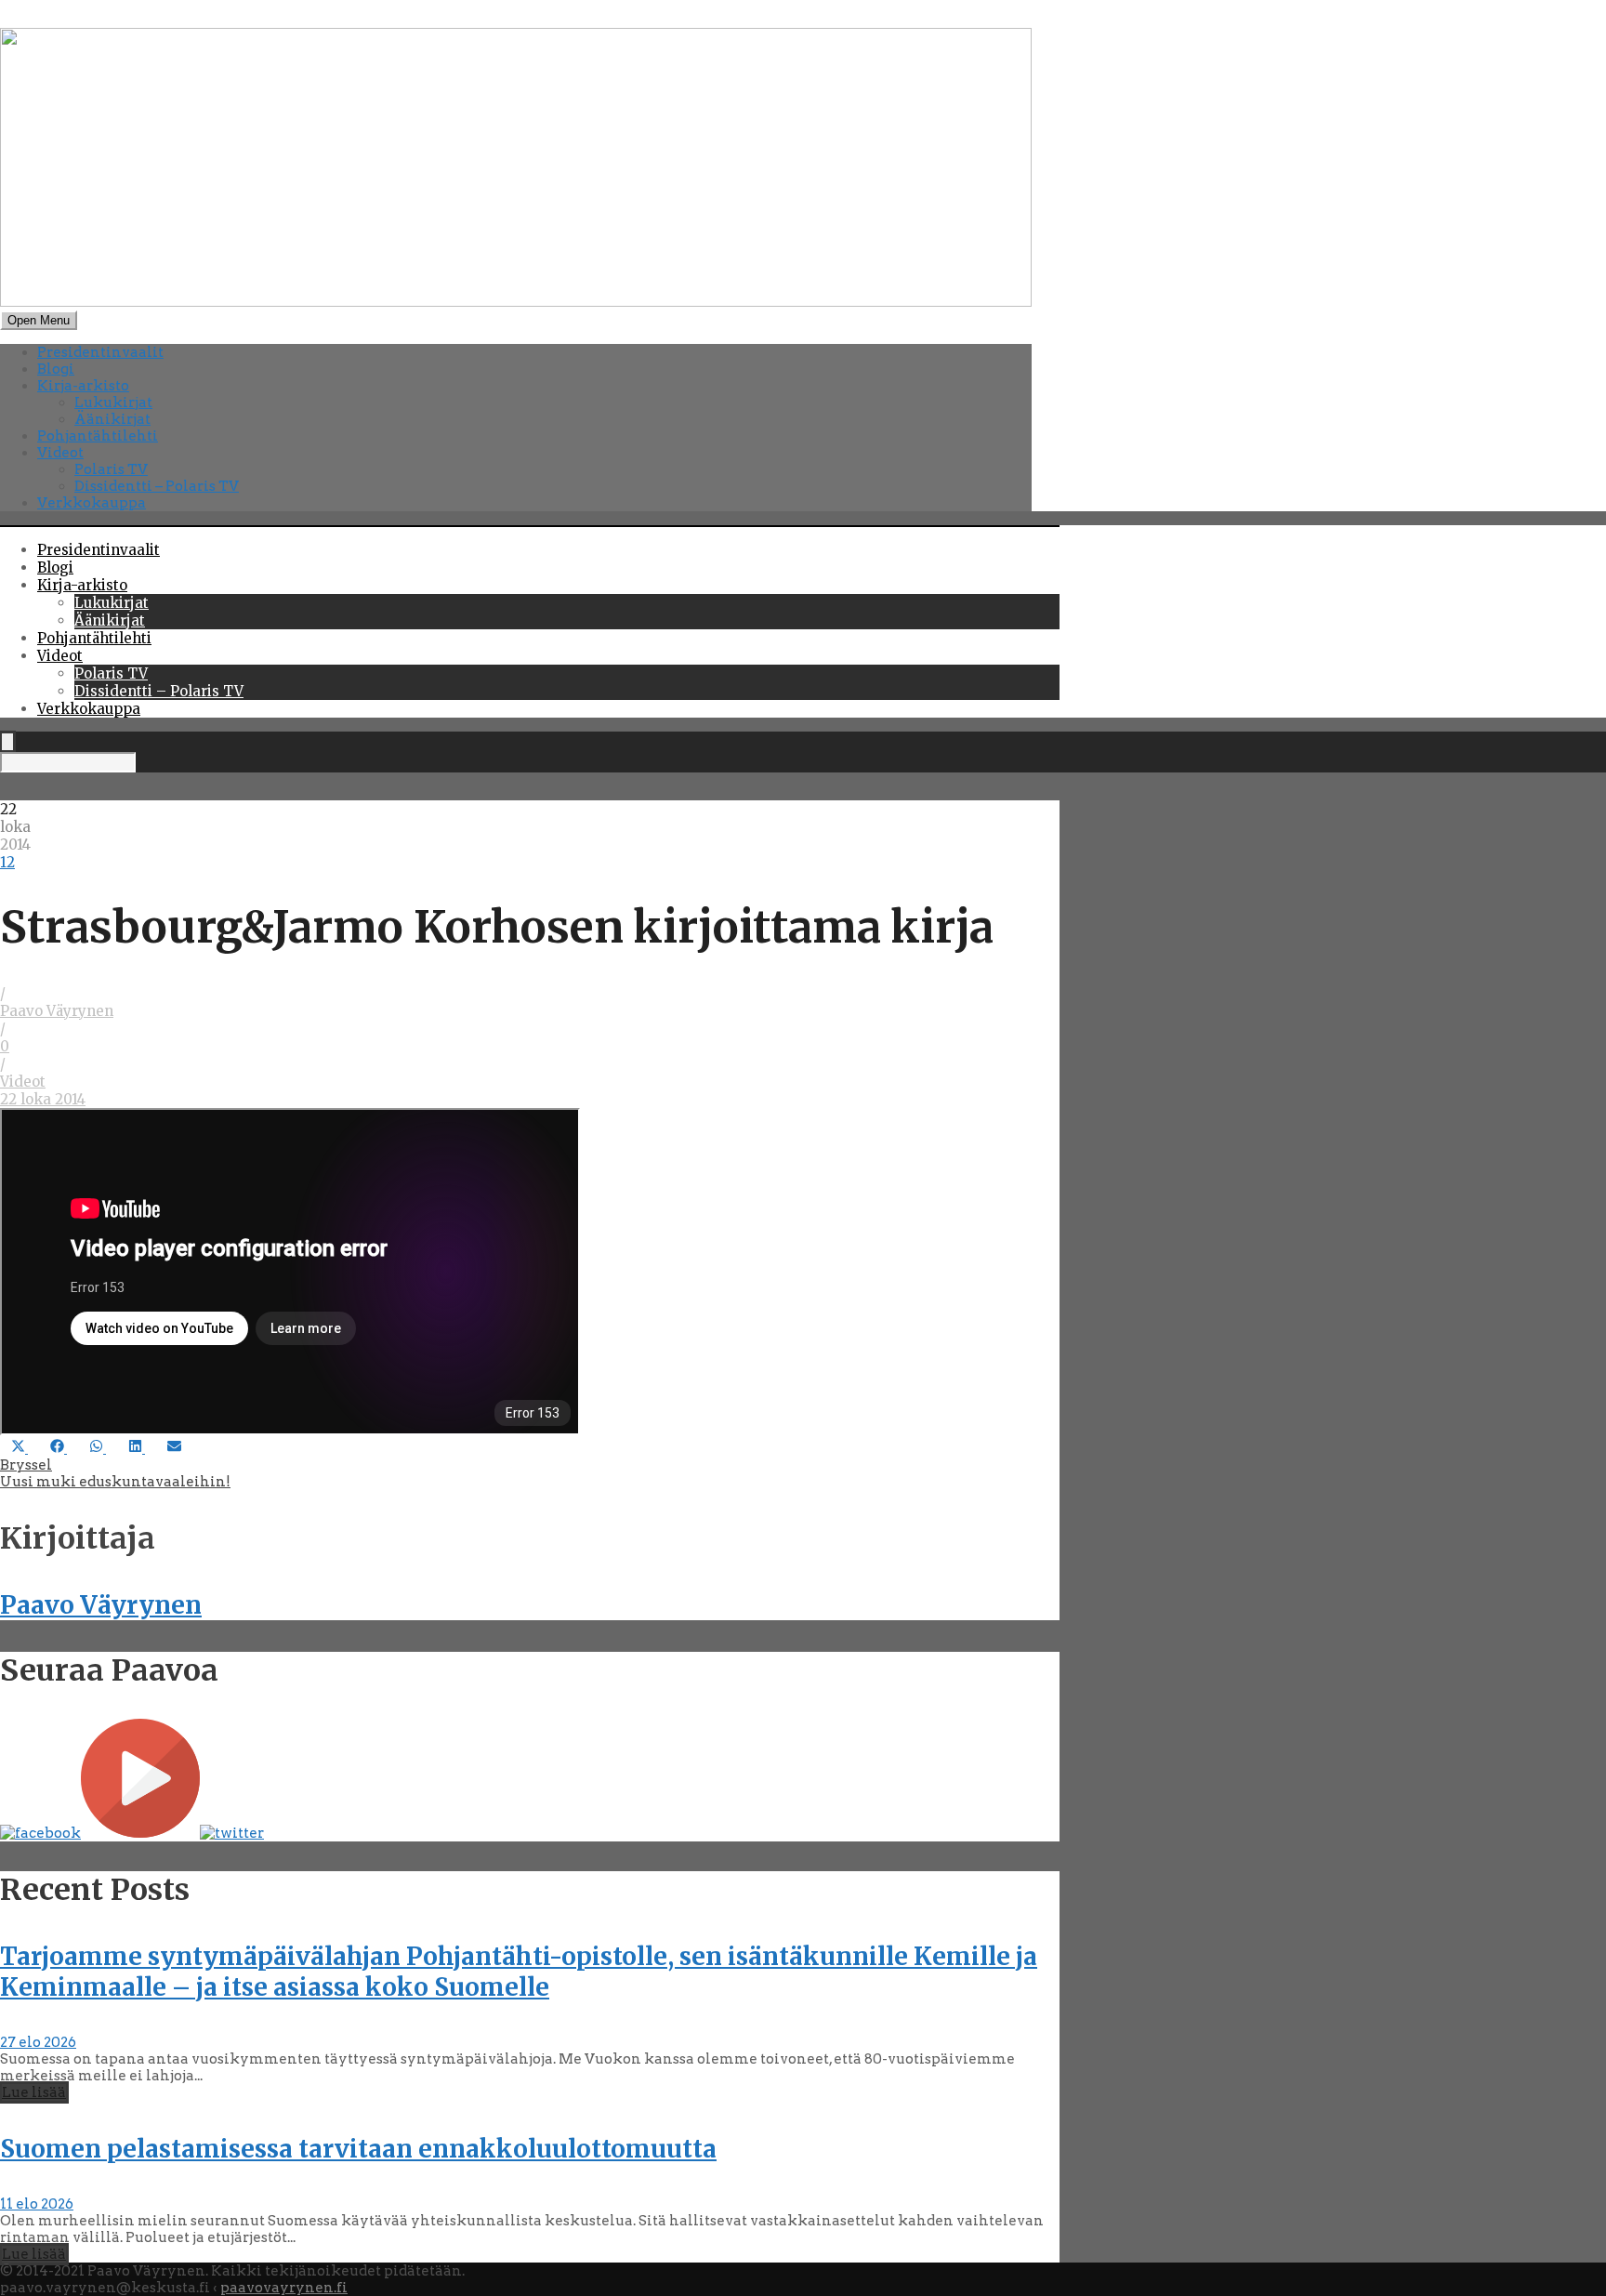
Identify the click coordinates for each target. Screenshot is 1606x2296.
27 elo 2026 (38, 2042)
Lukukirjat (113, 402)
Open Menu (39, 320)
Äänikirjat (112, 419)
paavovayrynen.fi (284, 2288)
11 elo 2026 (37, 2204)
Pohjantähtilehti (98, 436)
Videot (60, 453)
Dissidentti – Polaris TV (157, 486)
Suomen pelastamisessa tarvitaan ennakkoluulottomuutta (358, 2149)
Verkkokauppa (92, 503)
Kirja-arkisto (83, 386)
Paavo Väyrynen (57, 1011)
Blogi (56, 369)
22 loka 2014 (43, 1099)
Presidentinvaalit (100, 352)
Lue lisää (34, 2092)
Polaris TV (111, 469)
